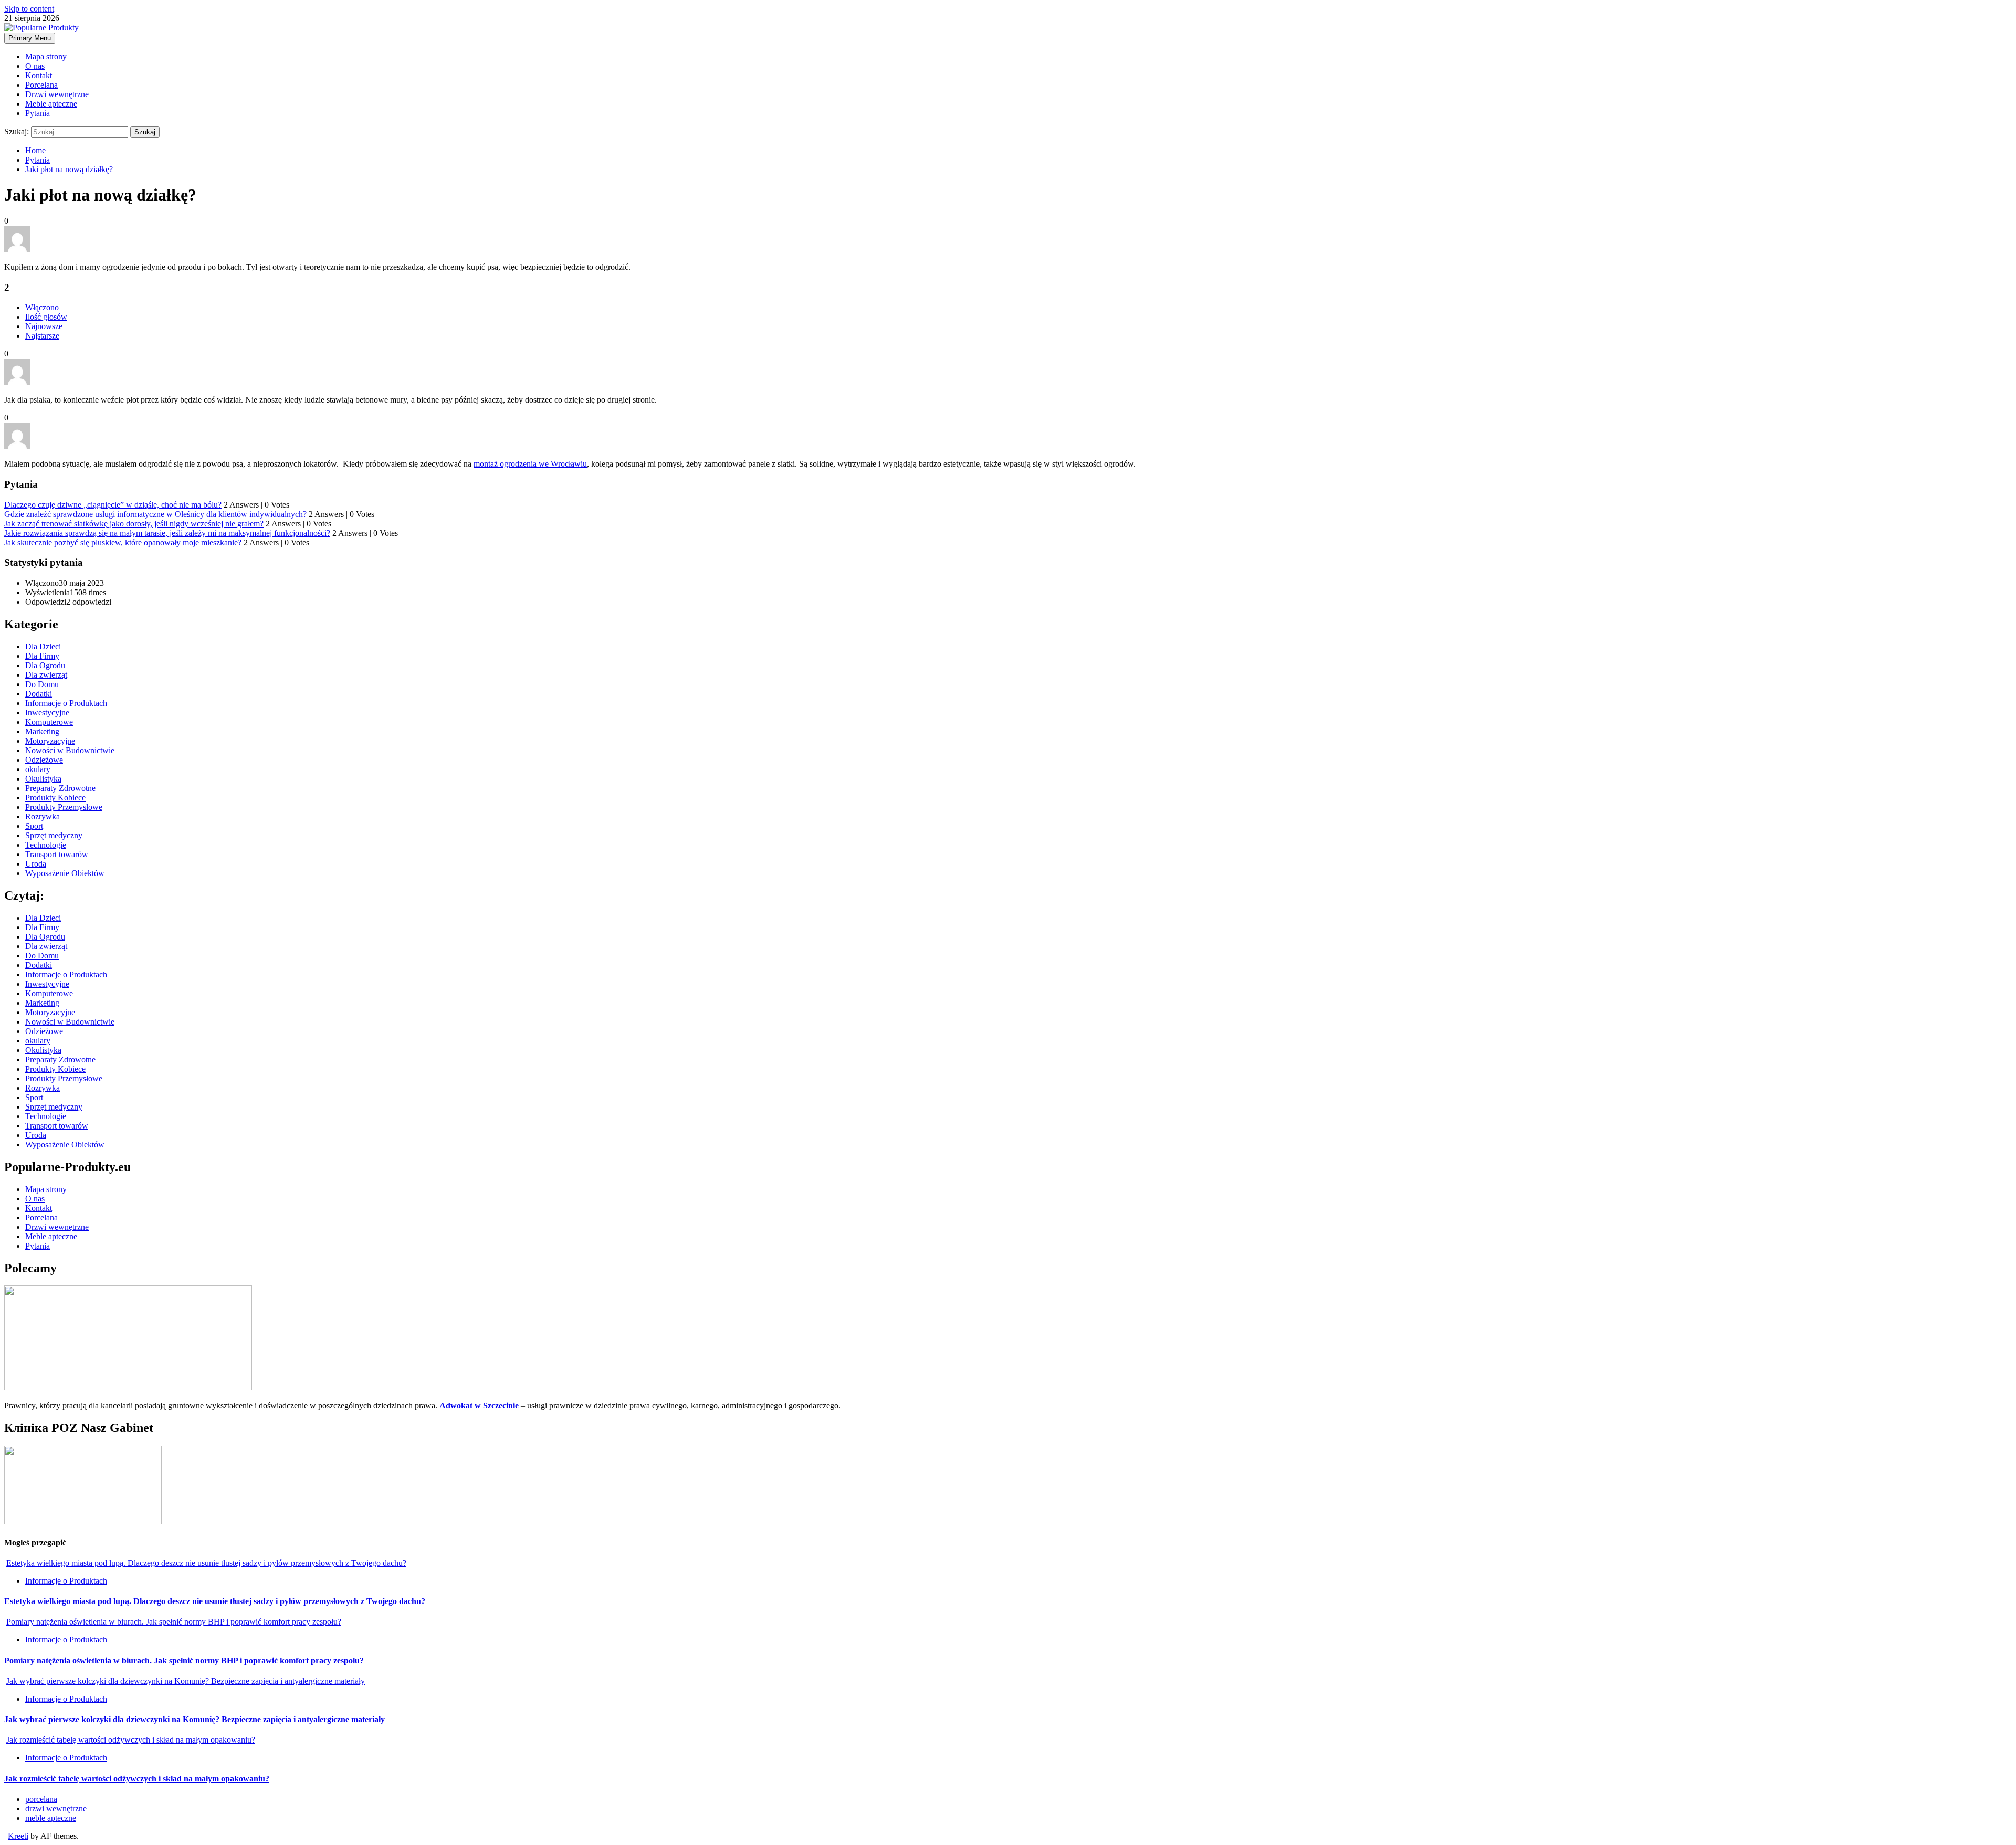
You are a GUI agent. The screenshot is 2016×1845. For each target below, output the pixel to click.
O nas (35, 66)
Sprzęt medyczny (54, 835)
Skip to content (29, 9)
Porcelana (41, 85)
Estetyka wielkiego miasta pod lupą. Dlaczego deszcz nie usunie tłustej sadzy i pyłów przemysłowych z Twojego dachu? (206, 1563)
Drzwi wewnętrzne (57, 94)
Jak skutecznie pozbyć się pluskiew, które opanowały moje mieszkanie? (123, 542)
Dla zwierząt (46, 675)
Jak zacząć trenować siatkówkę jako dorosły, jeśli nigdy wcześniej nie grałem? (134, 524)
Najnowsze (44, 326)
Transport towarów (57, 854)
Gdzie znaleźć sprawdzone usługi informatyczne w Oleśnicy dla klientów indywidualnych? (155, 514)
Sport (34, 826)
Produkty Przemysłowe (64, 807)
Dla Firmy (42, 656)
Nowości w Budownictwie (70, 750)
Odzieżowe (44, 760)
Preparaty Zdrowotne (60, 788)
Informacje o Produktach (66, 703)
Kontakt (39, 75)
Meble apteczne (51, 104)
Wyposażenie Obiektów (65, 873)
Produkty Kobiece (55, 798)
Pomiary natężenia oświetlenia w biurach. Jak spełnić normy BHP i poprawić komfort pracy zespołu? (174, 1622)
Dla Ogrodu (45, 665)
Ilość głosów (46, 317)
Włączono (42, 307)
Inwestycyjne (47, 713)
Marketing (42, 731)
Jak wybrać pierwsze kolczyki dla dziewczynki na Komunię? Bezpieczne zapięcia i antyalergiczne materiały (186, 1681)
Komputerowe (49, 722)
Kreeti (18, 1836)
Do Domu (42, 684)
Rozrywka (43, 816)
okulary (38, 769)
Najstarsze (42, 336)
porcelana (41, 1799)
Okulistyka (43, 779)
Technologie (46, 845)
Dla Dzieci (43, 646)
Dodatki (39, 694)
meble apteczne (51, 1818)
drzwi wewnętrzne (56, 1809)
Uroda (36, 864)
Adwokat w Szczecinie (479, 1405)
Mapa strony (46, 56)
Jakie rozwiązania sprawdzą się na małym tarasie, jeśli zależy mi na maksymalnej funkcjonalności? (167, 533)
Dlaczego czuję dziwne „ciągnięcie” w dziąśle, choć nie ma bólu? (113, 505)
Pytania (38, 113)
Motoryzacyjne (50, 741)
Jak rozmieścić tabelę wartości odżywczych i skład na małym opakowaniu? (131, 1740)
